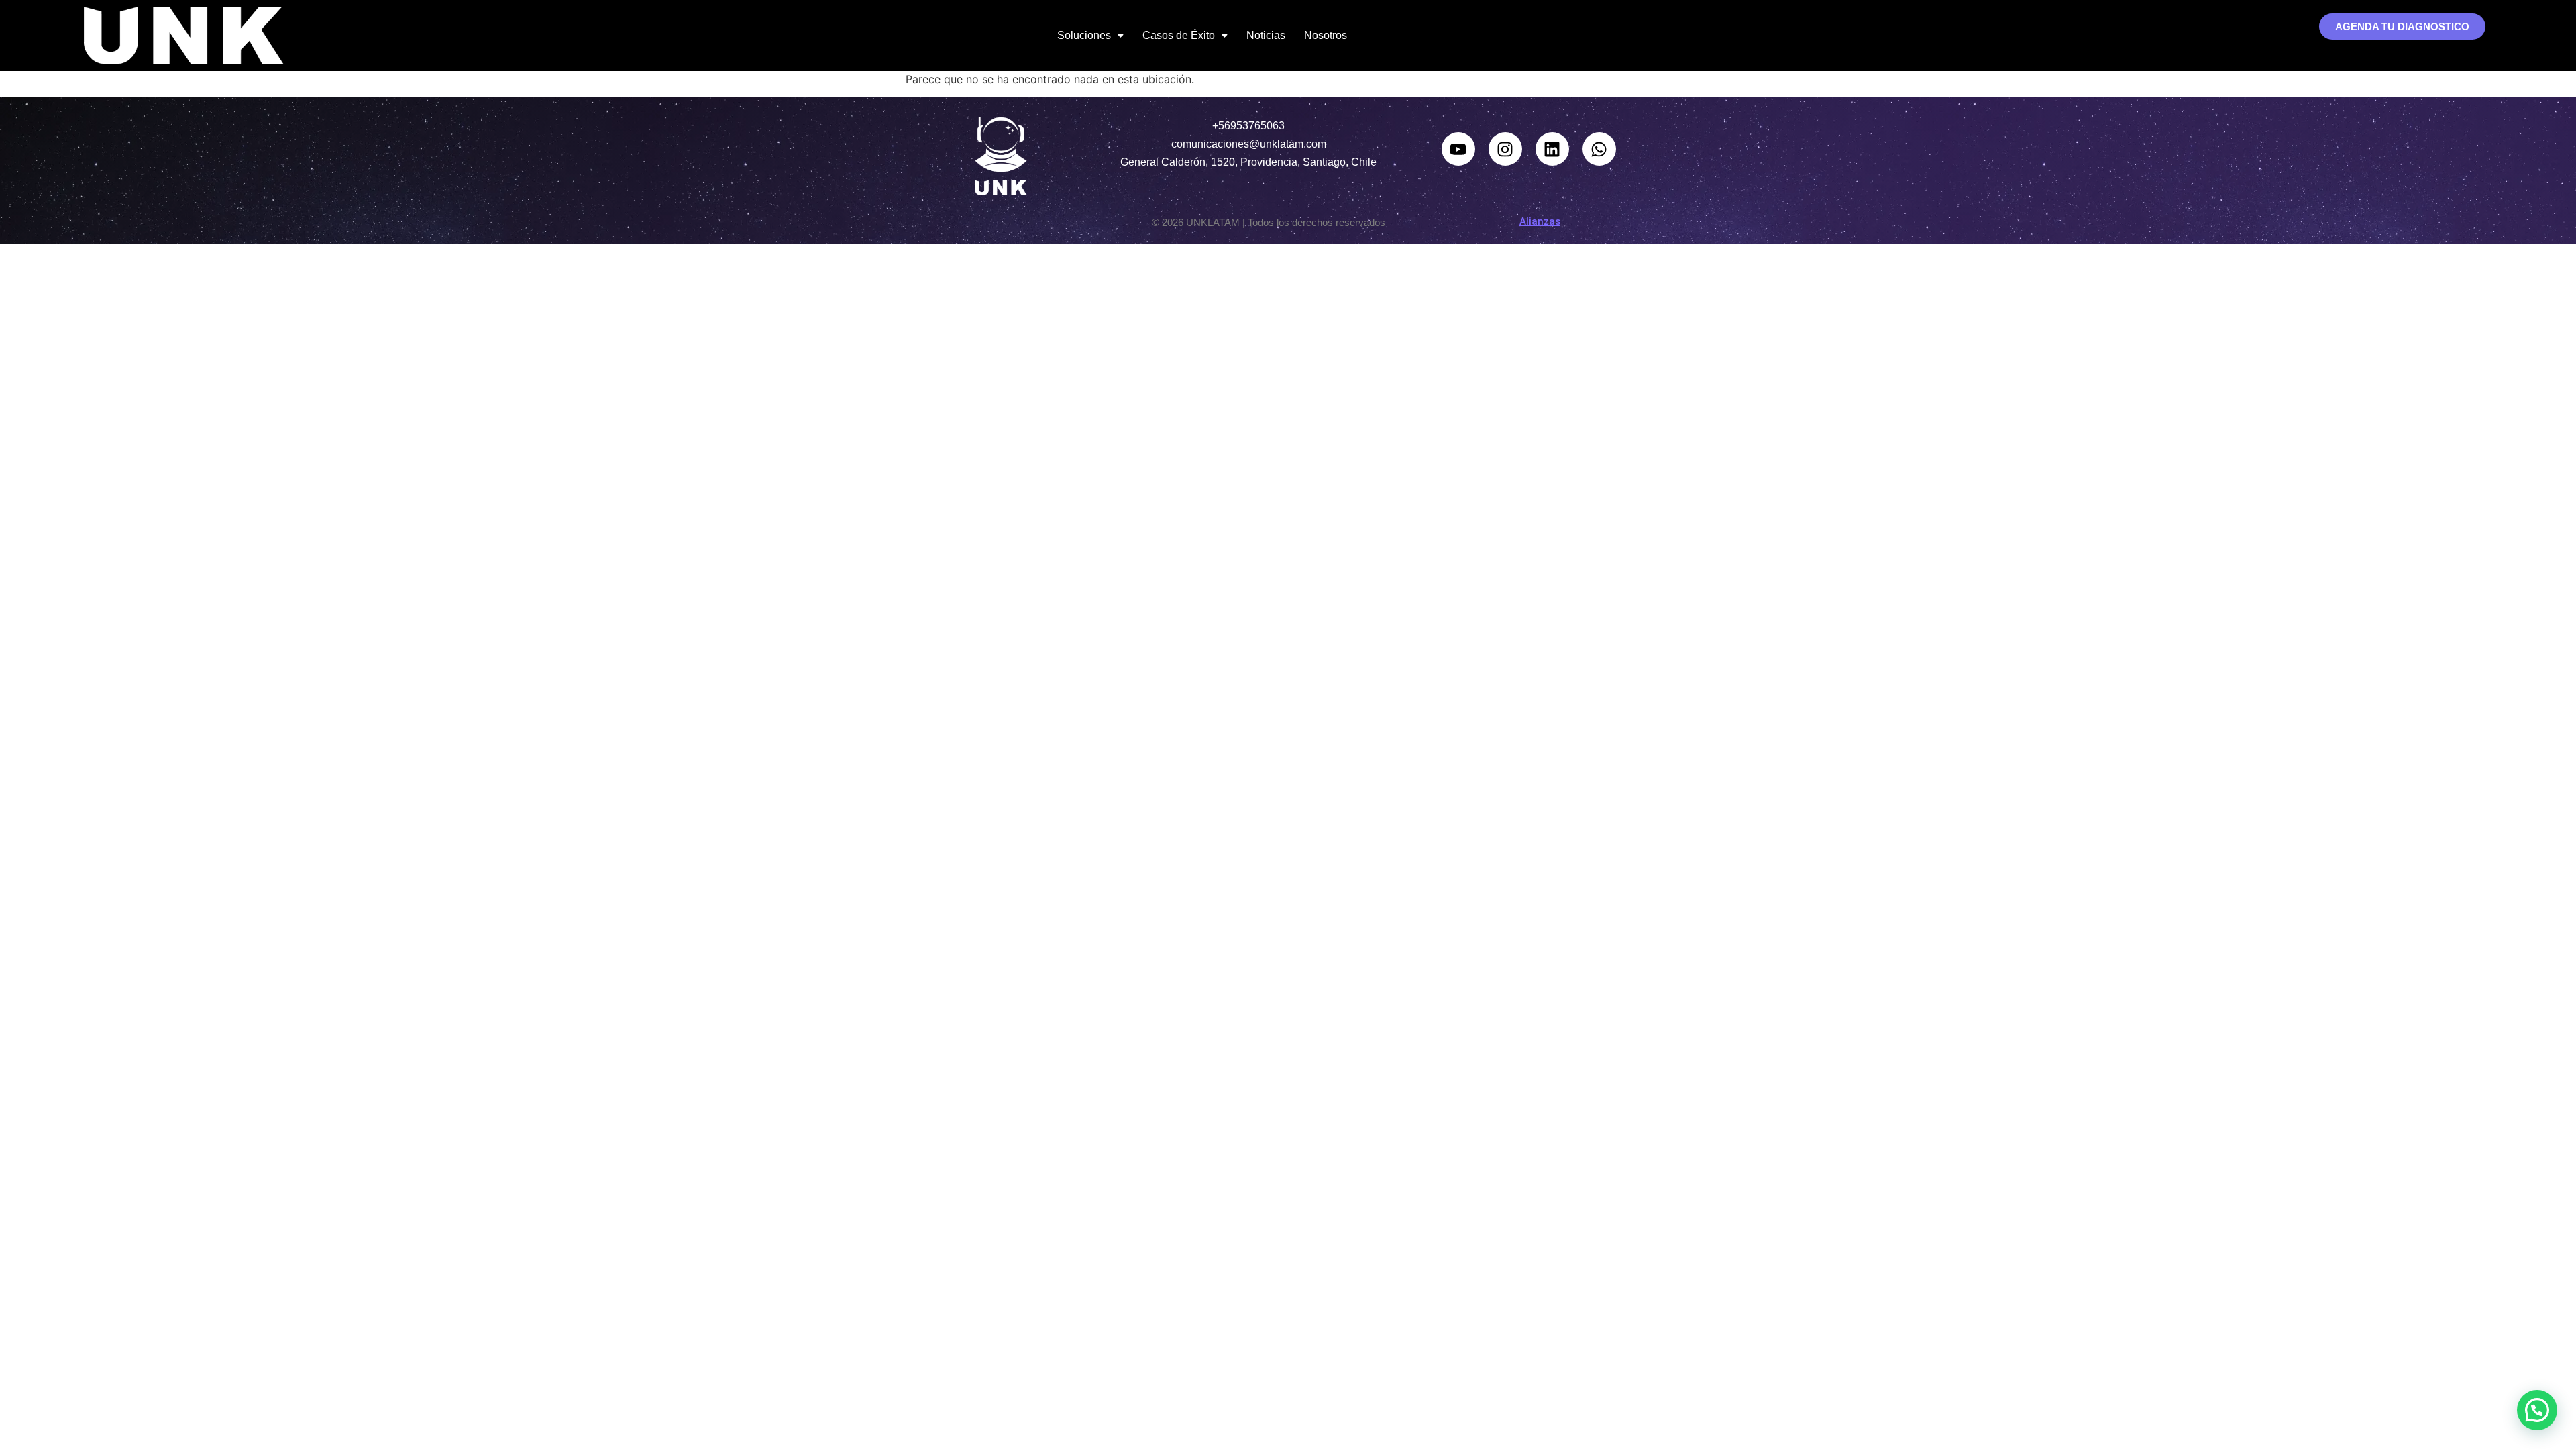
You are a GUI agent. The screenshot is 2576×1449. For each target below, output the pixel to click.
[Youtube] (1458, 149)
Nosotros (1326, 35)
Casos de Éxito (1179, 35)
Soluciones (1084, 35)
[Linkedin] (1552, 149)
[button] (1090, 36)
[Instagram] (1505, 149)
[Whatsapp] (1599, 149)
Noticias (1266, 35)
